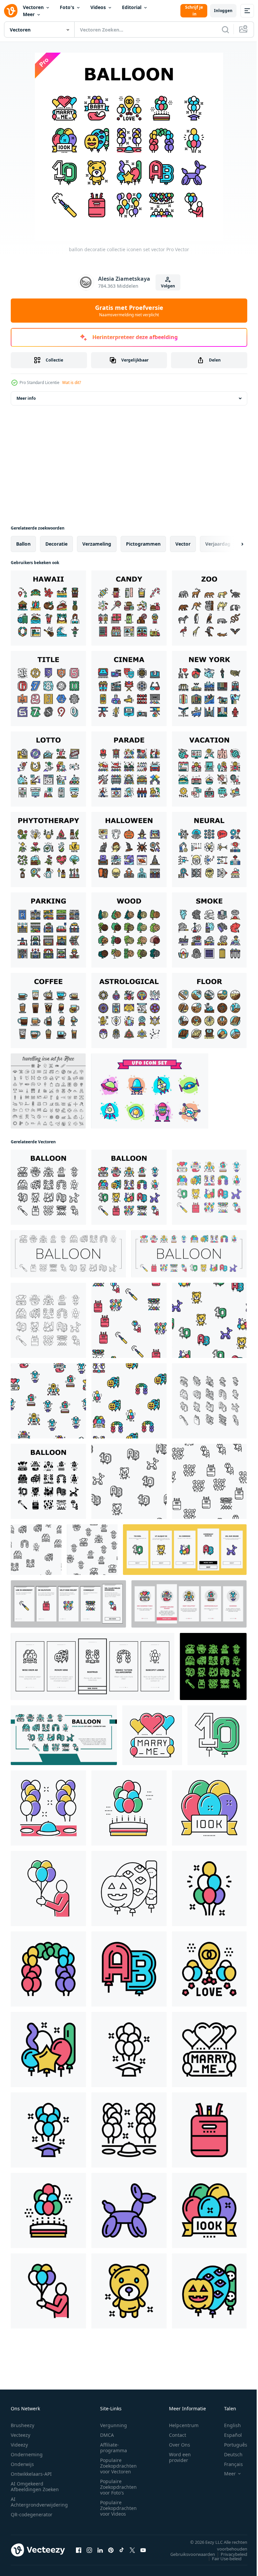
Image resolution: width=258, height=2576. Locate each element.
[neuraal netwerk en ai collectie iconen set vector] (209, 849)
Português (231, 2445)
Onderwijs (22, 2464)
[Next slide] (231, 544)
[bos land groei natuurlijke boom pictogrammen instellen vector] (129, 930)
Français (228, 2464)
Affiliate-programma (114, 2448)
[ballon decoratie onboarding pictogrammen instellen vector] (185, 1550)
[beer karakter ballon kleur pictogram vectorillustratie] (129, 2291)
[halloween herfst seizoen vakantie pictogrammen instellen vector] (129, 849)
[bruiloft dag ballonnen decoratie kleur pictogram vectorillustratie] (209, 1969)
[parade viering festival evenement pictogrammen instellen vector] (129, 769)
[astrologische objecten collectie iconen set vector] (129, 1010)
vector (183, 544)
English (227, 2425)
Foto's (67, 7)
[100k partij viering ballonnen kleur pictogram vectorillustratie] (209, 1808)
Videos (98, 7)
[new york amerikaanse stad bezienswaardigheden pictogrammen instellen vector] (209, 689)
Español (228, 2435)
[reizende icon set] (48, 1091)
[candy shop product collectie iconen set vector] (129, 608)
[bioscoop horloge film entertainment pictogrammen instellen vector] (129, 689)
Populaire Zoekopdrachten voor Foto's (118, 2487)
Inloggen (223, 11)
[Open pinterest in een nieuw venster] (111, 2550)
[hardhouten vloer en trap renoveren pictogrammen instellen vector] (209, 1010)
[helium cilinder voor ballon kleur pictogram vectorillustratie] (209, 2130)
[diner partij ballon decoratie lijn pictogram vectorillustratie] (129, 2130)
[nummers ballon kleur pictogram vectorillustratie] (217, 1735)
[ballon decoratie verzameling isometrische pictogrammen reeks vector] (209, 1401)
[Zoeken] (225, 30)
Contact (178, 2435)
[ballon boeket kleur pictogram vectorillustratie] (209, 1888)
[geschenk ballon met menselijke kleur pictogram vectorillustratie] (48, 1888)
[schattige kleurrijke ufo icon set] (150, 1091)
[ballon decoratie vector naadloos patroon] (129, 1320)
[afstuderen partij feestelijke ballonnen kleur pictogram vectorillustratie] (48, 2130)
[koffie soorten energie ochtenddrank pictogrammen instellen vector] (48, 1010)
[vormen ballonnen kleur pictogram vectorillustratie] (48, 2049)
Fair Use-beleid (222, 2559)
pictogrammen (143, 544)
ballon (23, 544)
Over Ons (180, 2445)
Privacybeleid (229, 2554)
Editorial (132, 7)
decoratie (56, 544)
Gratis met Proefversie (129, 311)
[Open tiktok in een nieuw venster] (122, 2550)
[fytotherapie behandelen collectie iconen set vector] (48, 849)
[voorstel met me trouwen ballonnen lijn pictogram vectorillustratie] (209, 2049)
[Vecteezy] (11, 11)
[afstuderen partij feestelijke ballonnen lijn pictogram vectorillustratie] (129, 2049)
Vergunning (114, 2425)
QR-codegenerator (32, 2514)
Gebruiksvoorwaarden (188, 2554)
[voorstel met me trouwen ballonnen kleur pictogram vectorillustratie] (152, 1735)
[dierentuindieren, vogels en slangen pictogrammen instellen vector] (209, 608)
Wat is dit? (72, 382)
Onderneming (27, 2454)
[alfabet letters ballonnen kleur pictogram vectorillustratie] (129, 1969)
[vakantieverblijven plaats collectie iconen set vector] (209, 769)
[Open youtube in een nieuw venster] (143, 2550)
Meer (29, 14)
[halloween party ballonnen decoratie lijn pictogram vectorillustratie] (129, 1888)
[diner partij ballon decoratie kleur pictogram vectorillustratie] (48, 1808)
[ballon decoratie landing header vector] (64, 1735)
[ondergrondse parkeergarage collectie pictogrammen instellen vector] (48, 930)
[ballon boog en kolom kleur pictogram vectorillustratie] (48, 1969)
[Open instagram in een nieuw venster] (89, 2550)
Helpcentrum (184, 2425)
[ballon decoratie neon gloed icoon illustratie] (213, 1666)
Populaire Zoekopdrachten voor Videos (118, 2508)
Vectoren (33, 7)
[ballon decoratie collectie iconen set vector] (48, 1187)
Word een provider (180, 2457)
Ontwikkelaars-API (31, 2474)
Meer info (26, 398)
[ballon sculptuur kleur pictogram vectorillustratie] (129, 2210)
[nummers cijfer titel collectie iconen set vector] (48, 689)
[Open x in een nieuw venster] (132, 2550)
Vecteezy (20, 2435)
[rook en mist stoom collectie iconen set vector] (209, 930)
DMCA (107, 2435)
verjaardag (218, 544)
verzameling (97, 544)
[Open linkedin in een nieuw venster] (100, 2550)
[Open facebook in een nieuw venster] (79, 2550)
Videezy (19, 2445)
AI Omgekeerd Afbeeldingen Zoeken (35, 2486)
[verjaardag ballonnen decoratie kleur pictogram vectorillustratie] (129, 1808)
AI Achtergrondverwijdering (39, 2502)
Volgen (168, 286)
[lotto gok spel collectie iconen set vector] (48, 769)
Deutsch (228, 2454)
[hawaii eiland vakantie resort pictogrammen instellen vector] (48, 608)
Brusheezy (23, 2425)
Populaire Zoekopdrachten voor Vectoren (118, 2466)
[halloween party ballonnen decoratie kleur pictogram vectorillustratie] (209, 2291)
